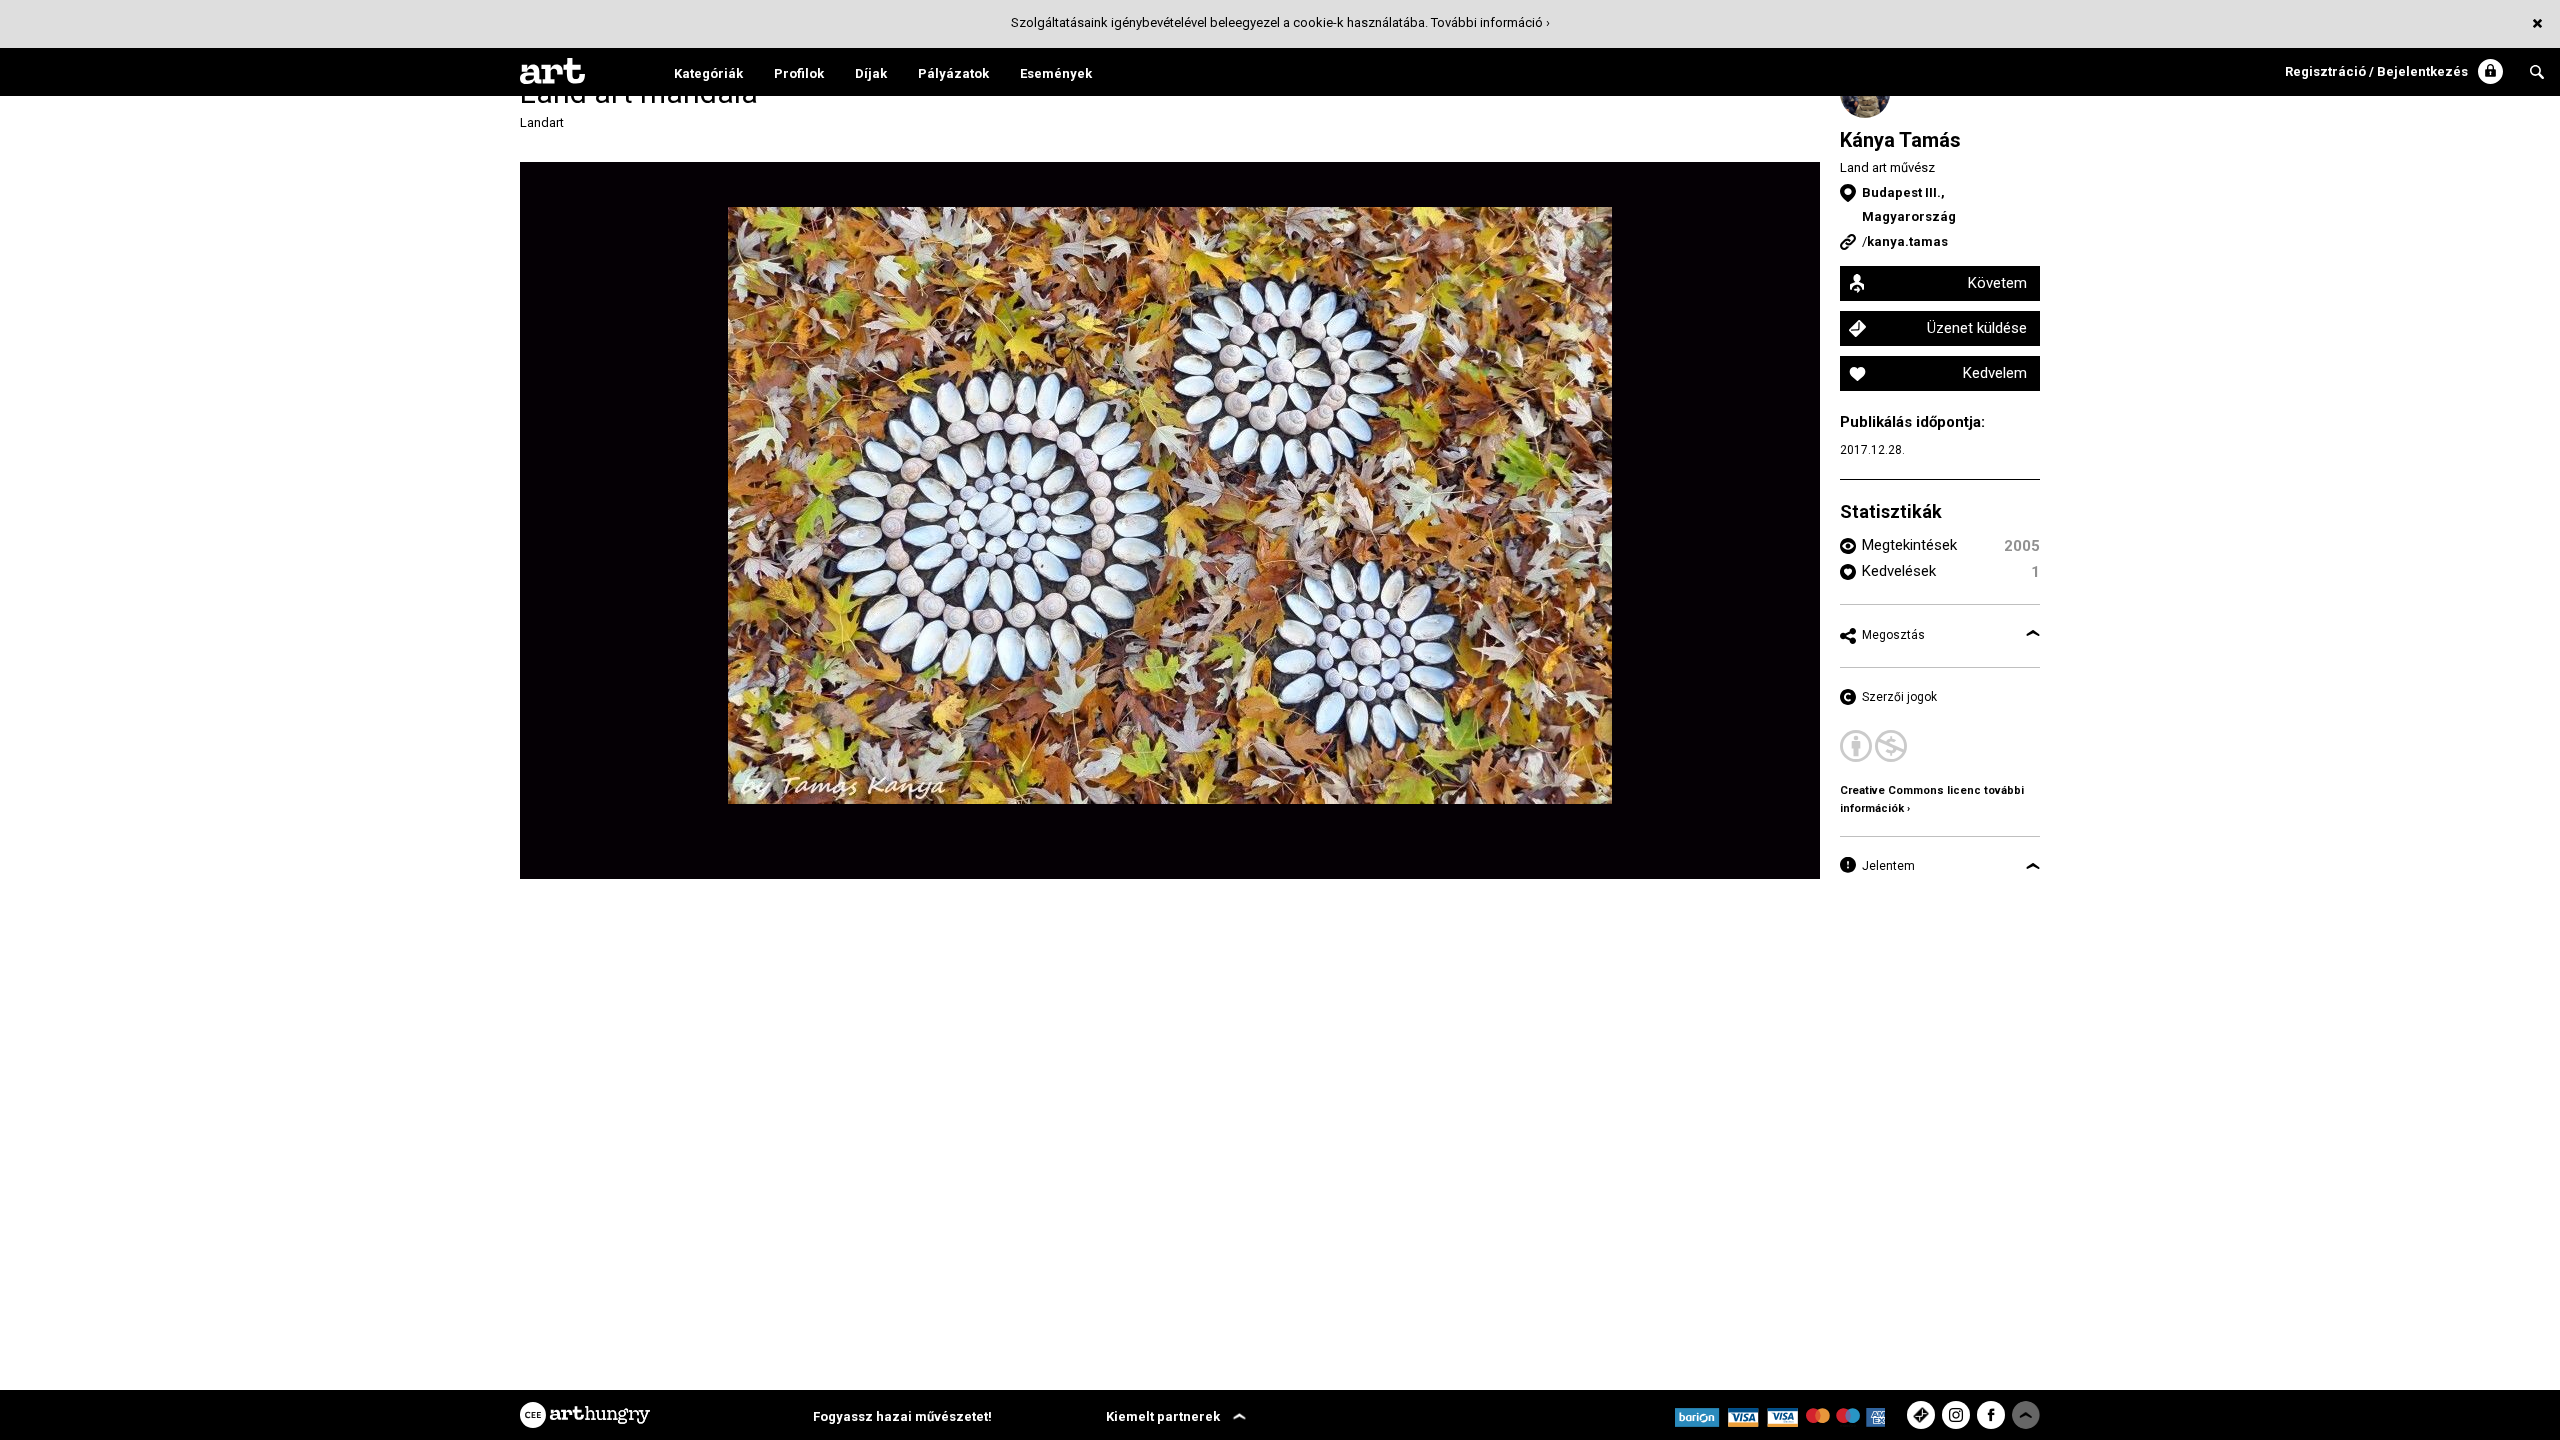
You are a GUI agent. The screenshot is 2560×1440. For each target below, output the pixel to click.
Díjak (871, 73)
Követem (1997, 283)
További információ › (1490, 22)
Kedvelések (1899, 571)
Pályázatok (953, 73)
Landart (542, 122)
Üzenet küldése (1977, 328)
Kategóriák (708, 73)
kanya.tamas (1907, 241)
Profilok (799, 73)
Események (1056, 73)
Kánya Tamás (1900, 140)
